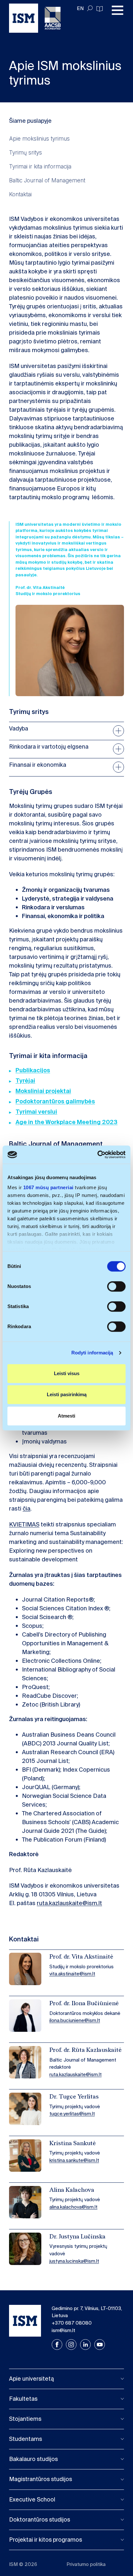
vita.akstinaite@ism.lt (72, 1974)
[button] (66, 2379)
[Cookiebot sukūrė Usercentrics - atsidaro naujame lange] (97, 1155)
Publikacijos (33, 1070)
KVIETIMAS (24, 1524)
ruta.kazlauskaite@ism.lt (69, 1903)
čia (26, 1509)
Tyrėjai (25, 1081)
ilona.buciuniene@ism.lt (75, 2020)
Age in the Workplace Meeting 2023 (66, 1122)
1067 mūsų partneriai (48, 1187)
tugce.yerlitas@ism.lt (72, 2114)
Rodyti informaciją (92, 1353)
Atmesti (66, 1416)
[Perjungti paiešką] (90, 8)
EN (80, 8)
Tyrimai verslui (36, 1112)
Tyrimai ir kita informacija (40, 166)
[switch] (116, 1286)
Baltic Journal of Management (47, 180)
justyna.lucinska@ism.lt (74, 2261)
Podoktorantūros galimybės (55, 1101)
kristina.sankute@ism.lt (74, 2160)
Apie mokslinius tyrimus (39, 138)
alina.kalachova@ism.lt (73, 2207)
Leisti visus (67, 1373)
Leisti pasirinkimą (67, 1394)
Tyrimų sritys (26, 152)
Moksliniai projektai (43, 1091)
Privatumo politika (86, 2564)
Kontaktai (20, 194)
